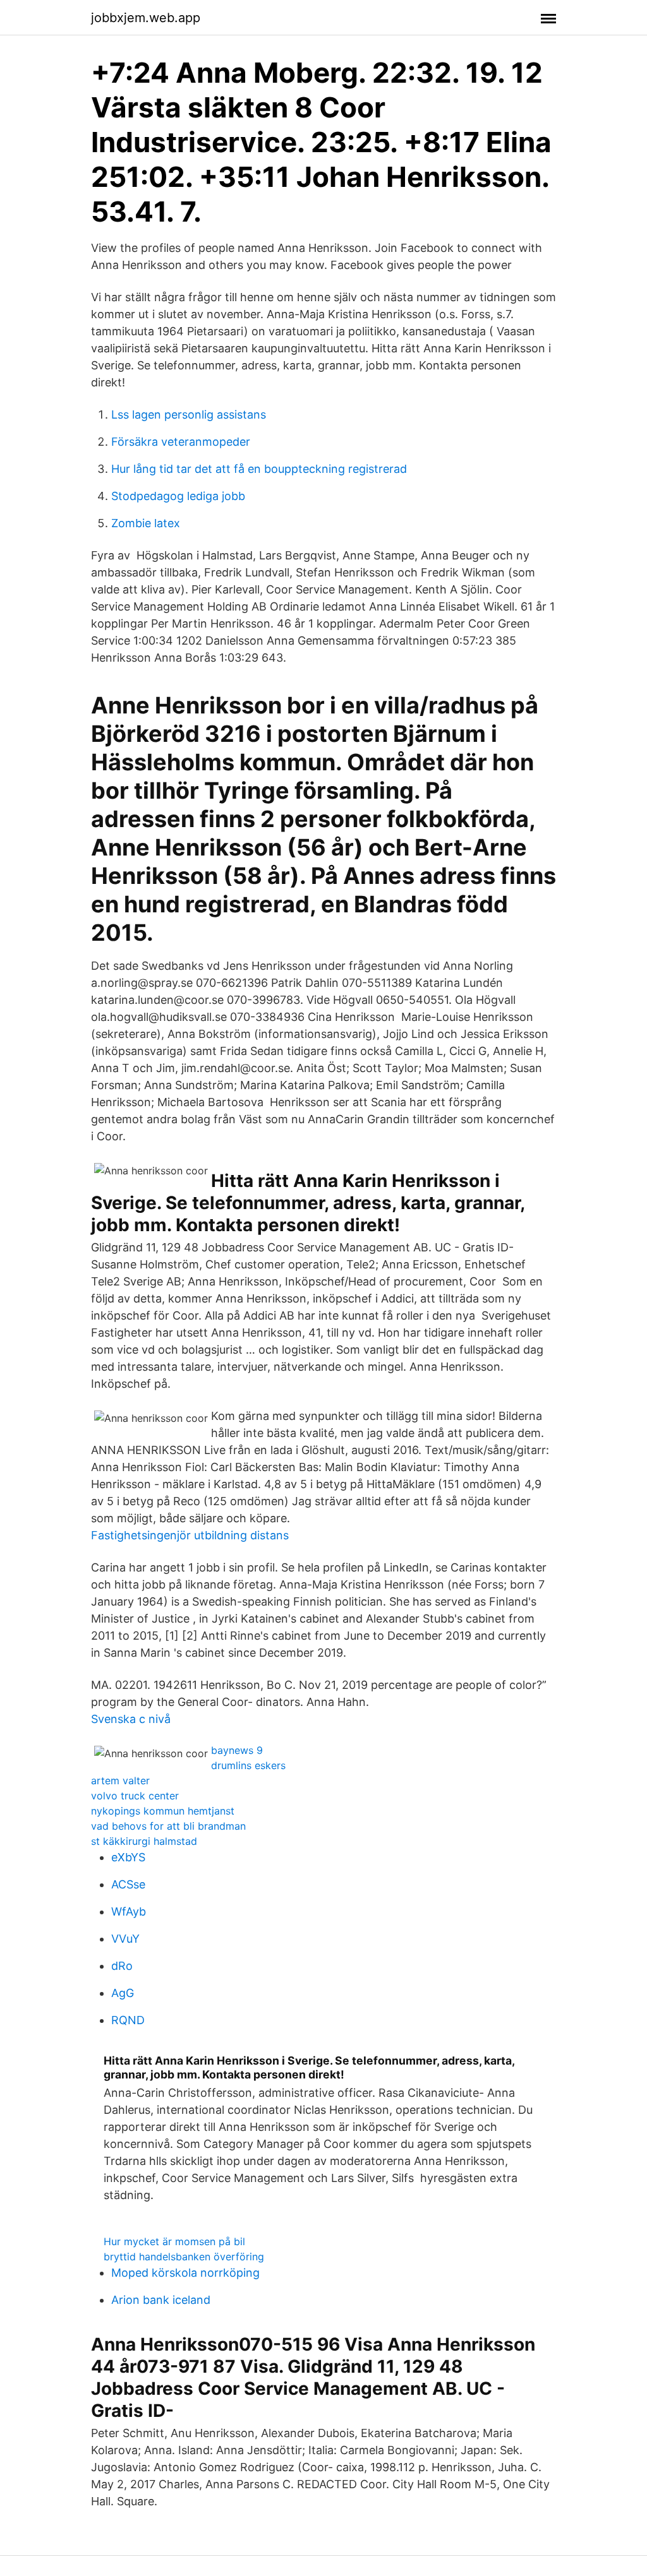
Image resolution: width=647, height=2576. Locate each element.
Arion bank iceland (161, 2300)
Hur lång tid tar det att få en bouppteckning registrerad (259, 469)
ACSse (128, 1884)
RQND (128, 2020)
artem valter (120, 1780)
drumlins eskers (248, 1765)
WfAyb (129, 1911)
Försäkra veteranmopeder (181, 442)
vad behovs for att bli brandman (168, 1826)
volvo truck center (135, 1796)
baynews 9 (237, 1750)
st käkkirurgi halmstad (144, 1841)
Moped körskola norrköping (185, 2273)
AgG (123, 1993)
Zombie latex (146, 523)
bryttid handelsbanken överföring (184, 2257)
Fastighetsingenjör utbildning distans (190, 1535)
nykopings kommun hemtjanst (163, 1811)
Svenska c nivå (131, 1719)
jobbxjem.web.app (146, 18)
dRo (122, 1966)
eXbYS (128, 1857)
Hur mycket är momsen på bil (174, 2241)
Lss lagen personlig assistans (189, 414)
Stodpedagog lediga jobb (178, 496)
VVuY (125, 1939)
